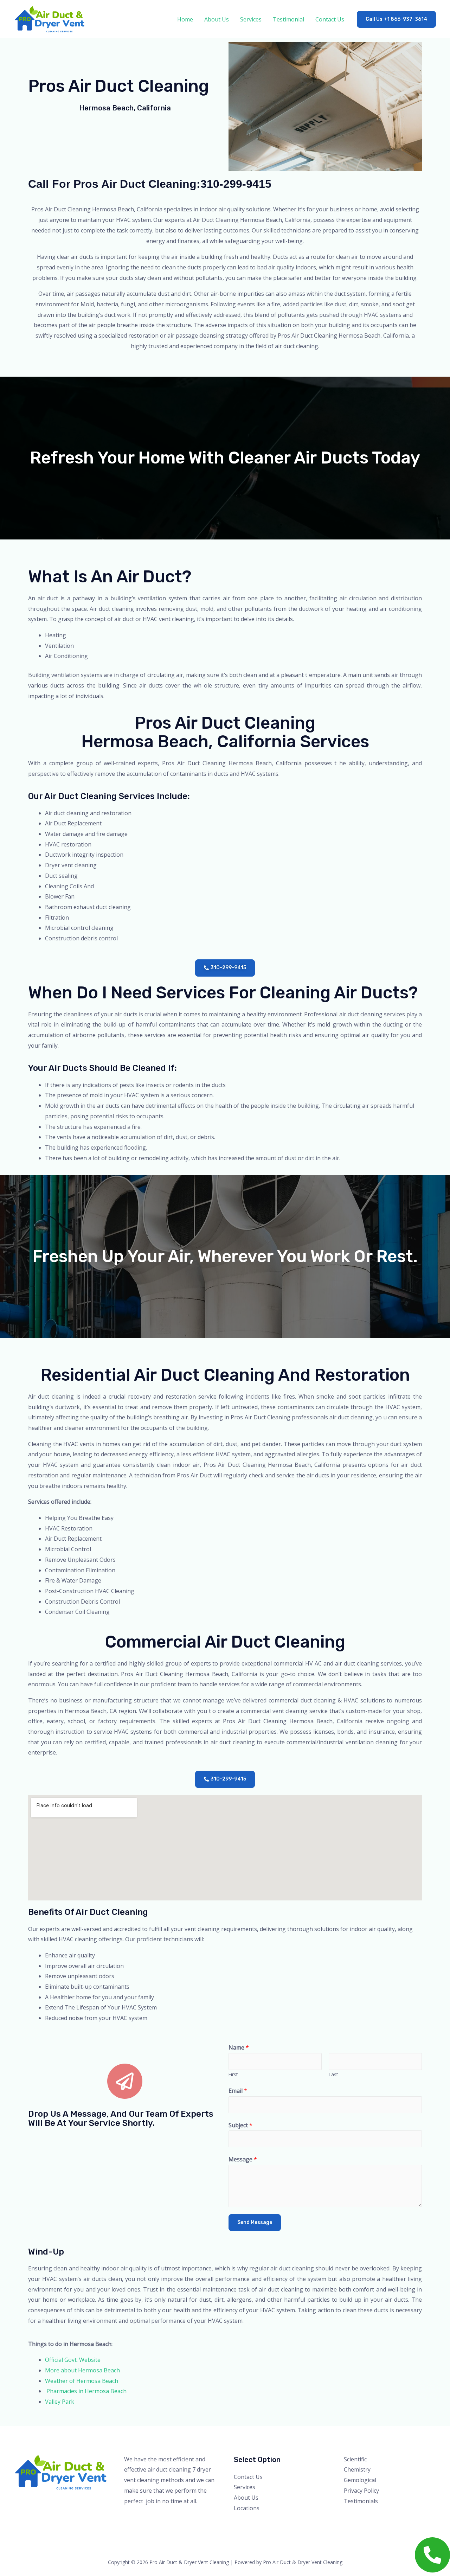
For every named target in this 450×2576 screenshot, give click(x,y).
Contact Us (330, 19)
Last (333, 2074)
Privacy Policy (361, 2491)
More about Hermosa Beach (82, 2370)
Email (238, 2091)
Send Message (255, 2222)
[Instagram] (368, 2515)
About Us (217, 19)
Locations (247, 2508)
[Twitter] (358, 2515)
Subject (240, 2125)
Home (185, 19)
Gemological (360, 2480)
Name (239, 2047)
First (233, 2074)
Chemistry (357, 2469)
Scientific (355, 2459)
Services (251, 19)
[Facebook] (349, 2515)
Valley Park (60, 2402)
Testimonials (361, 2501)
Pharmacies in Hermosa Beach (86, 2391)
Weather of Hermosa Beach (82, 2381)
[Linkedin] (387, 2515)
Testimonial (288, 19)
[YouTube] (377, 2515)
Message (243, 2159)
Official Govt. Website (73, 2360)
